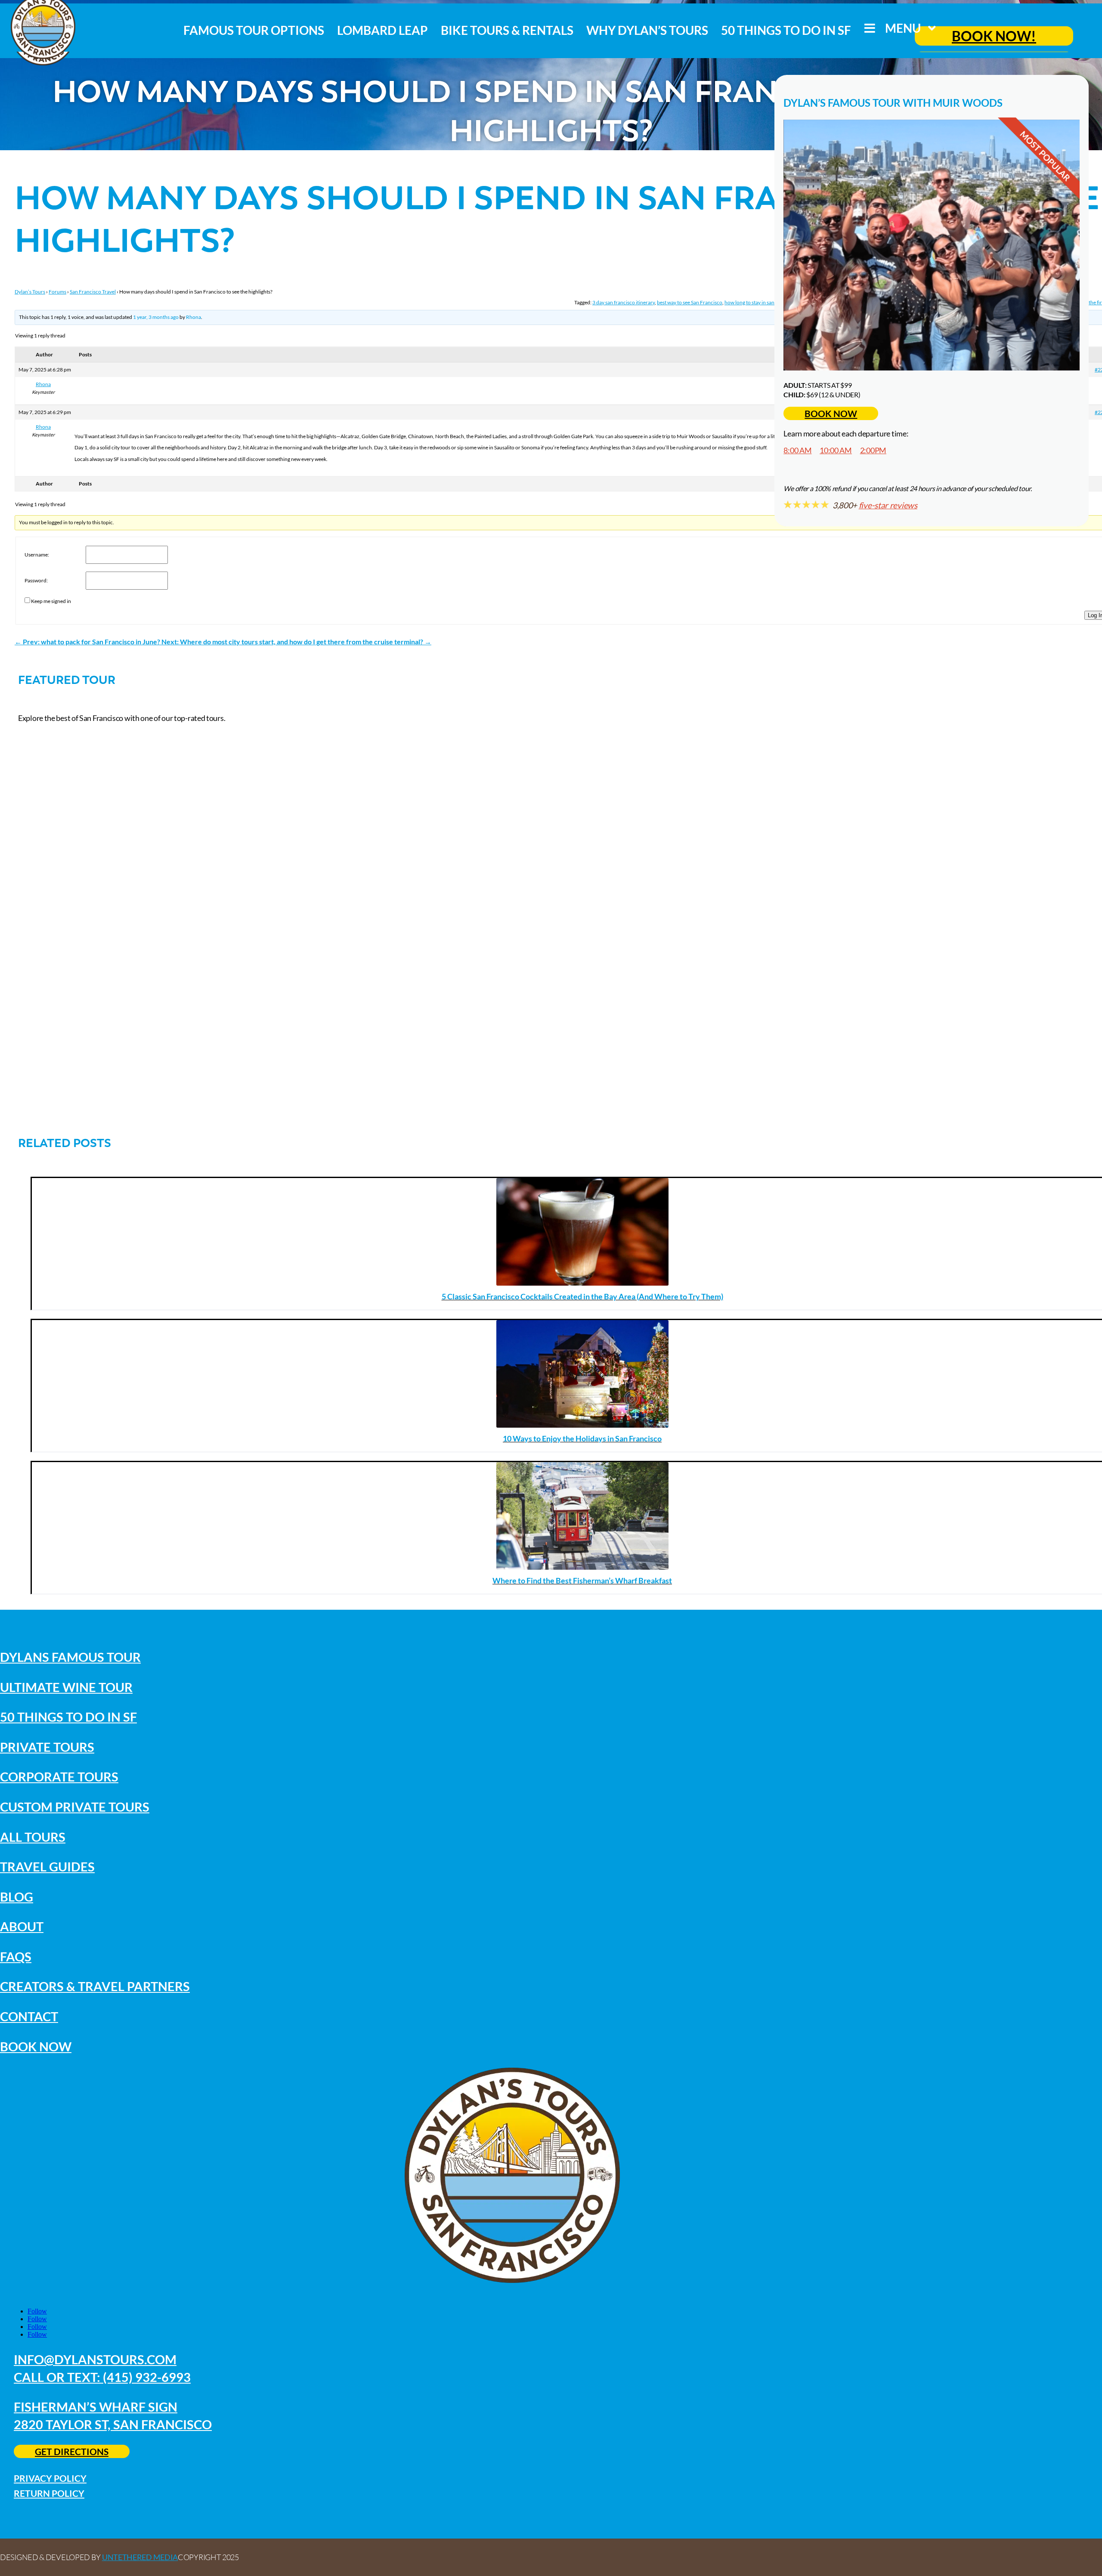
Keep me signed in (51, 601)
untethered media (140, 2557)
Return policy (49, 2493)
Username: (37, 555)
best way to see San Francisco (690, 302)
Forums (57, 292)
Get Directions (72, 2451)
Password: (36, 580)
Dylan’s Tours (30, 292)
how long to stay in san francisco (760, 302)
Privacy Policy (50, 2478)
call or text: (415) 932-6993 (102, 2377)
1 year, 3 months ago (156, 317)
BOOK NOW (831, 413)
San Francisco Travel (93, 292)
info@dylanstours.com (95, 2359)
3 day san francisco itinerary (624, 302)
